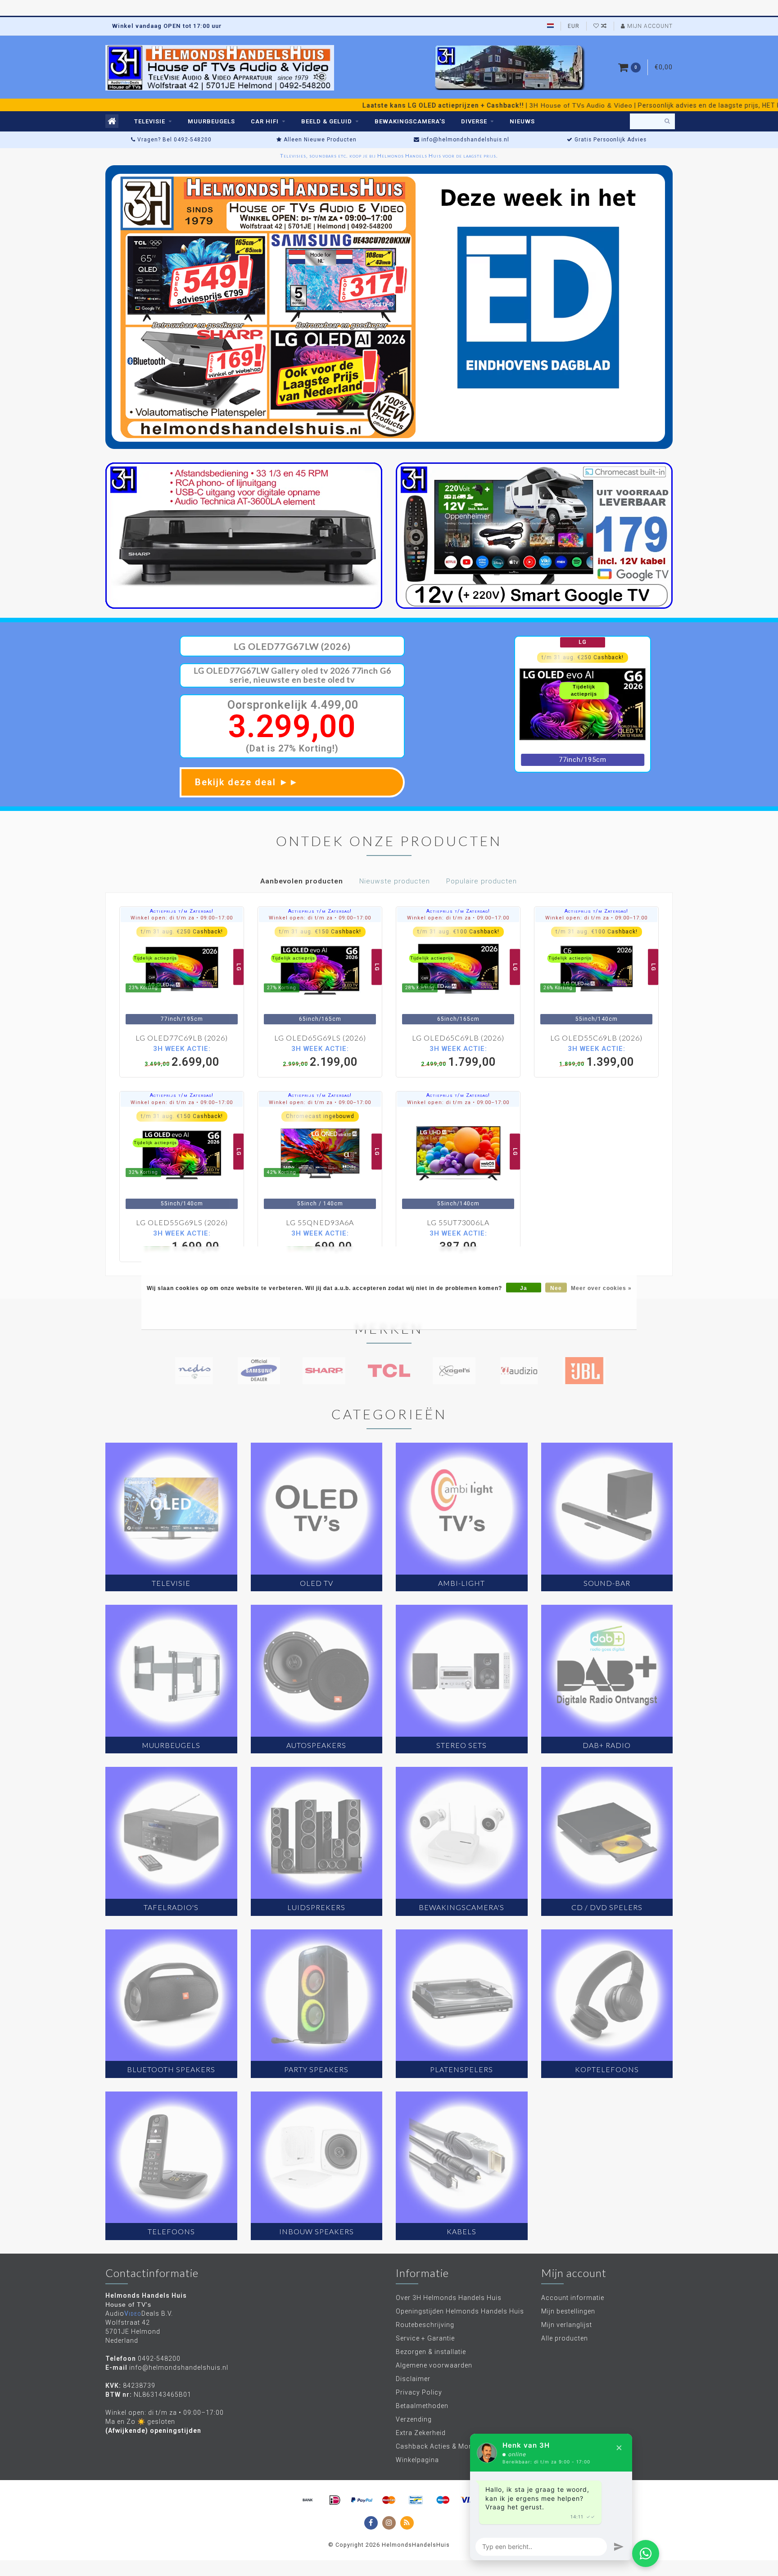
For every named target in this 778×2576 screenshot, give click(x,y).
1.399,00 (597, 1056)
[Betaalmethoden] (308, 2500)
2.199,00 (320, 1056)
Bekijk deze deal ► (247, 782)
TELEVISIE (150, 121)
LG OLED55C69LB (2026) (596, 1038)
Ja (524, 1288)
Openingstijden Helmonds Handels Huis (460, 2311)
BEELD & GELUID (327, 121)
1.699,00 (182, 1241)
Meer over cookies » (601, 1288)
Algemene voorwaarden (434, 2365)
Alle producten (565, 2338)
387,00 (458, 1241)
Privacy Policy (419, 2392)
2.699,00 (182, 1056)
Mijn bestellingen (568, 2311)
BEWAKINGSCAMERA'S (410, 121)
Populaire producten (482, 881)
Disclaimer (413, 2379)
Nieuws (522, 121)
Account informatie (573, 2298)
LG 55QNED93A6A (320, 1222)
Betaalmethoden (422, 2406)
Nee (556, 1288)
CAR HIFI (265, 121)
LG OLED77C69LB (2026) (182, 1038)
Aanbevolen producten (302, 881)
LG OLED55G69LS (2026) (182, 1222)
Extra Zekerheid (421, 2433)
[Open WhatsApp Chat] (646, 2553)
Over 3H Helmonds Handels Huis (449, 2298)
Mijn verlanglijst (567, 2325)
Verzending (414, 2419)
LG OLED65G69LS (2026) (320, 1038)
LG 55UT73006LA (458, 1222)
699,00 (320, 1241)
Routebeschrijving (425, 2325)
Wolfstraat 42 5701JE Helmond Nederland (133, 2332)
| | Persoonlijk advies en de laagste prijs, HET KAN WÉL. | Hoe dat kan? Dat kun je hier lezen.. (439, 105)
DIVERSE (474, 121)
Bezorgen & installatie (431, 2352)
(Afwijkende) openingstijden (153, 2431)
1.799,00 (458, 1056)
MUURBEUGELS (211, 121)
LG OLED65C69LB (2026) (458, 1038)
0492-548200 (159, 2359)
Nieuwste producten (395, 881)
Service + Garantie (425, 2338)
